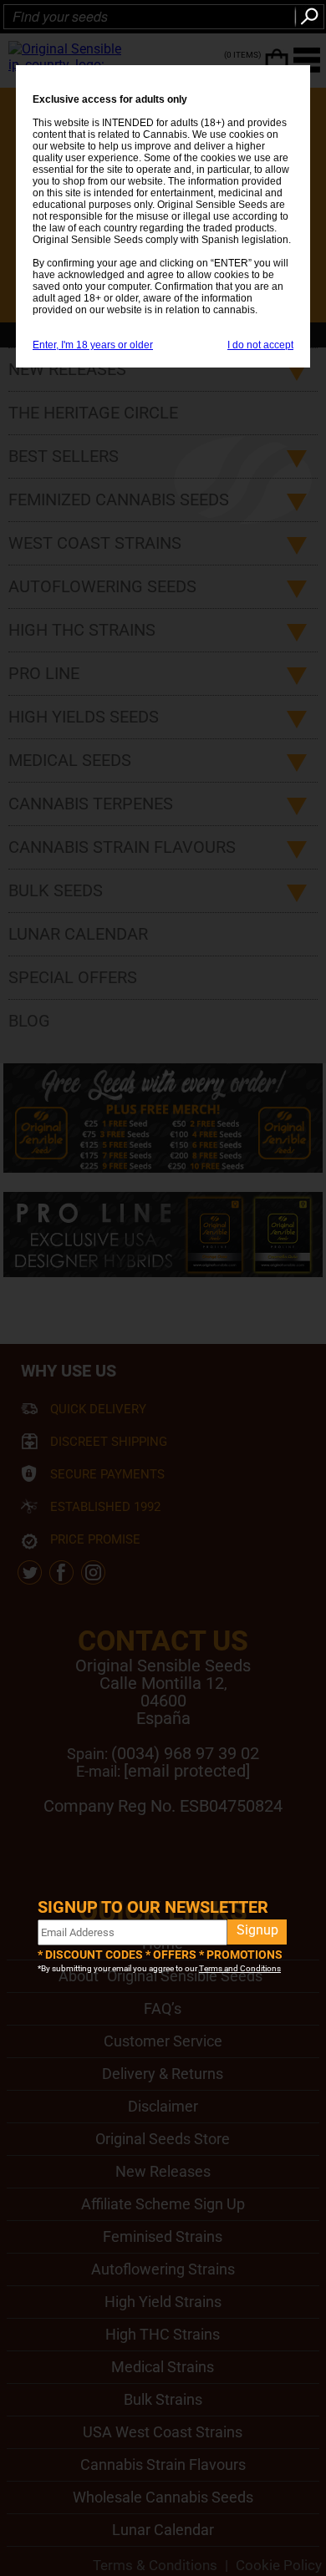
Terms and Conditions (240, 1968)
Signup (257, 1930)
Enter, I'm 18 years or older (93, 345)
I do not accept (260, 345)
